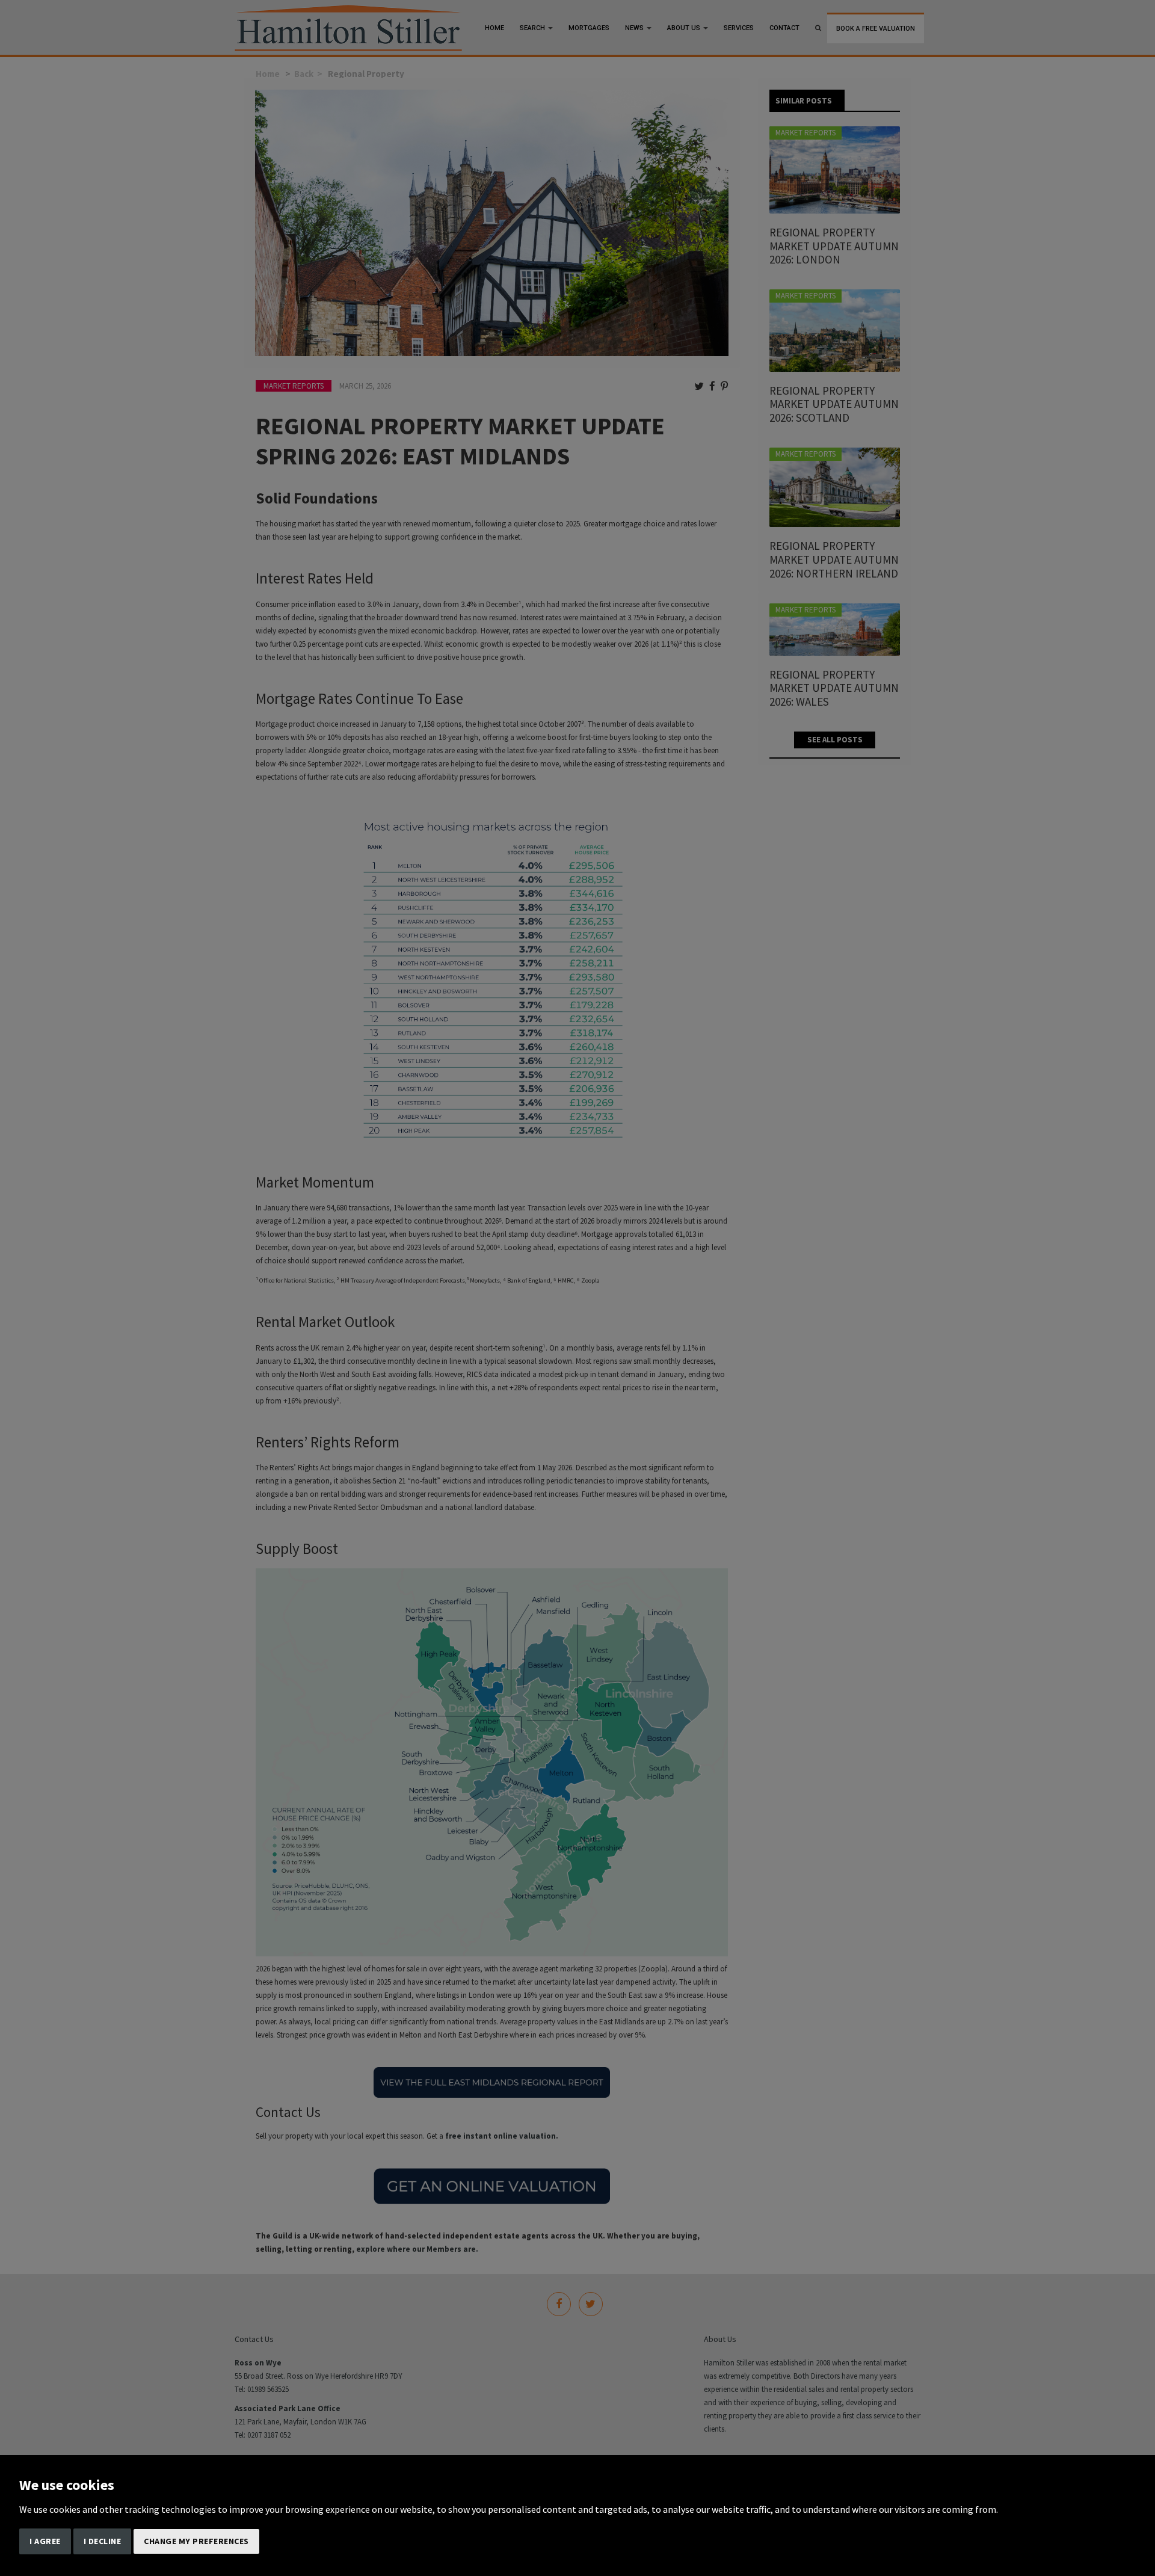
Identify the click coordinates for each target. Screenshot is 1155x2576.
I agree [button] (45, 2541)
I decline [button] (103, 2541)
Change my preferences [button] (196, 2541)
